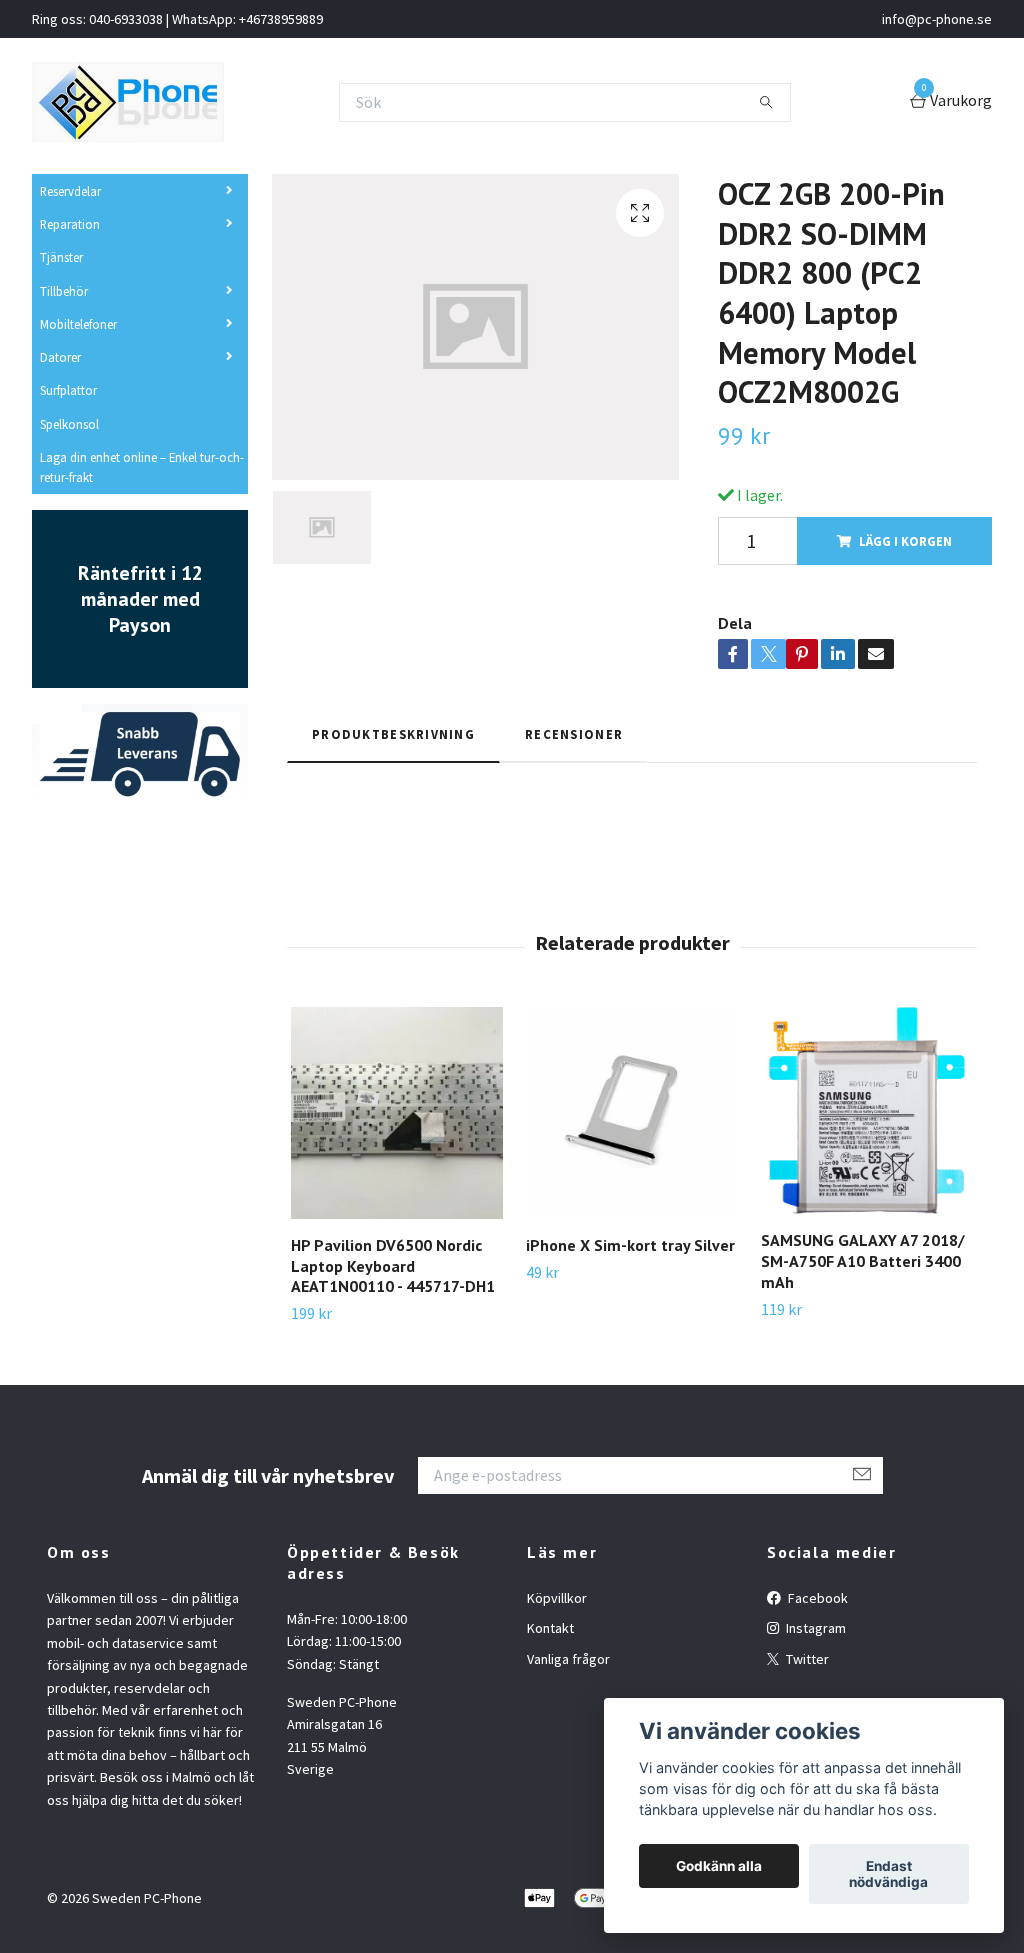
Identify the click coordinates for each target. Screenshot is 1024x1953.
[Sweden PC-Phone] (128, 102)
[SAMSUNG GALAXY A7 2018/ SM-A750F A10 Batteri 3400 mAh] (867, 1111)
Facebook (816, 1598)
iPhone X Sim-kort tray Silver (630, 1245)
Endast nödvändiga (888, 1874)
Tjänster (61, 257)
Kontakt (550, 1628)
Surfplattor (68, 390)
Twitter (806, 1659)
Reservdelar (70, 191)
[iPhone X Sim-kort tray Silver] (632, 1113)
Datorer (60, 357)
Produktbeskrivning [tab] (393, 734)
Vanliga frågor (568, 1659)
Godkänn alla (719, 1866)
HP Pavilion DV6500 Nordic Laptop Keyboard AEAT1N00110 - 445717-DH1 (393, 1266)
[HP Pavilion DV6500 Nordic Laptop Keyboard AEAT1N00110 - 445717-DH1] (397, 1113)
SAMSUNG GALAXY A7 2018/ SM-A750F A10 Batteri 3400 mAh (863, 1261)
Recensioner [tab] (574, 734)
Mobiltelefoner (78, 324)
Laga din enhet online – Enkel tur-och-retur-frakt (142, 467)
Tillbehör (64, 291)
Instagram (814, 1628)
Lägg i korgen (905, 541)
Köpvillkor (557, 1598)
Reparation (70, 224)
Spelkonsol (69, 424)
